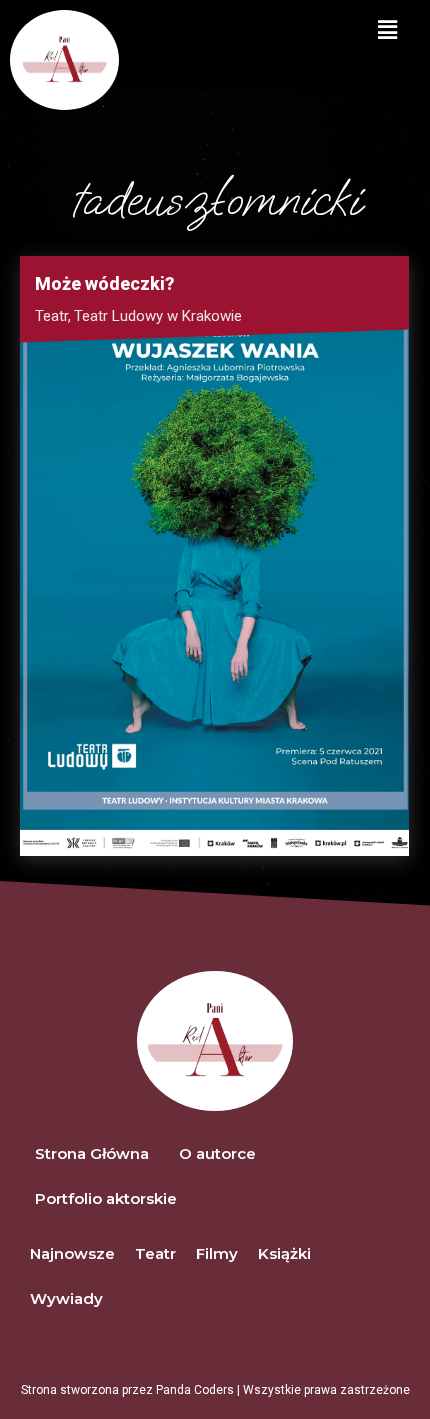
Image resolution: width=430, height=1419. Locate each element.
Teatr (53, 316)
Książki (284, 1253)
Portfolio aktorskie (106, 1198)
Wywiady (66, 1298)
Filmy (217, 1253)
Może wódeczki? (104, 283)
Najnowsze (72, 1253)
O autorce (217, 1153)
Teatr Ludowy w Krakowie (158, 316)
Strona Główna (92, 1153)
